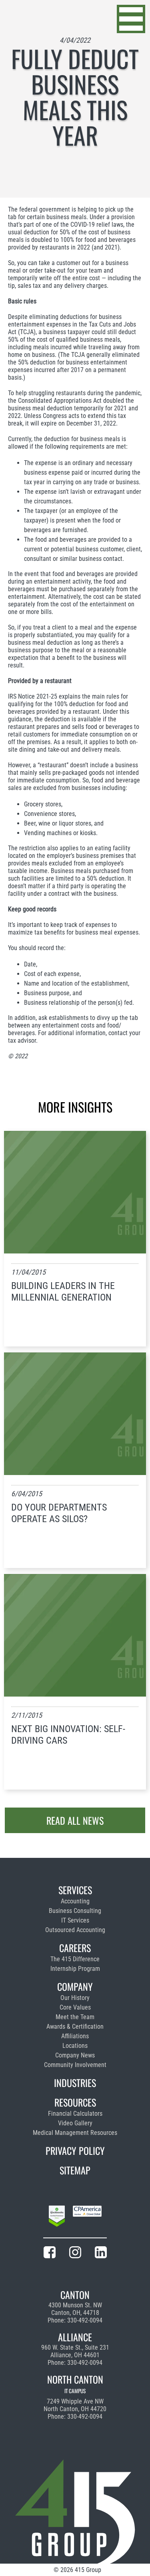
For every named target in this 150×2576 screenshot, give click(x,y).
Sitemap (75, 2170)
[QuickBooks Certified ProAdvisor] (57, 2218)
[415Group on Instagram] (75, 2254)
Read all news (75, 1820)
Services (75, 1890)
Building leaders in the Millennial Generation (63, 1292)
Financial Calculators (75, 2114)
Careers (75, 1948)
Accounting (75, 1901)
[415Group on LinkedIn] (101, 2254)
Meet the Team (75, 2017)
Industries (75, 2083)
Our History (75, 1998)
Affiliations (75, 2036)
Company (75, 1986)
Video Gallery (75, 2123)
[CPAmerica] (87, 2218)
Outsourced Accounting (75, 1930)
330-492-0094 (85, 2320)
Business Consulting (75, 1911)
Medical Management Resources (75, 2133)
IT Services (75, 1920)
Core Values (75, 2007)
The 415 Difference (75, 1959)
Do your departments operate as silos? (59, 1513)
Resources (75, 2102)
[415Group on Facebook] (50, 2254)
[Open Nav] (131, 19)
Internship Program (75, 1969)
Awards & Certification (75, 2027)
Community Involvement (75, 2065)
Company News (75, 2055)
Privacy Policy (75, 2150)
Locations (75, 2046)
